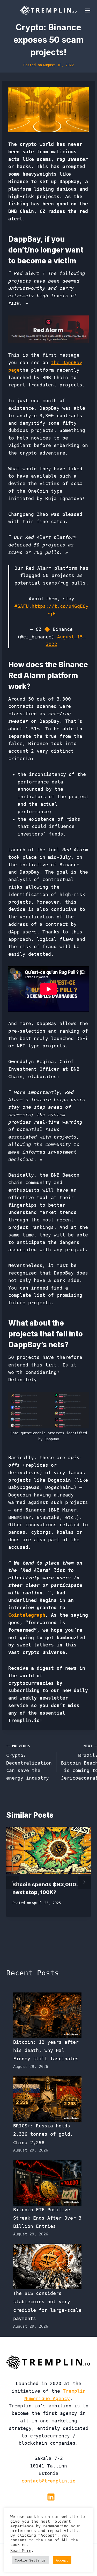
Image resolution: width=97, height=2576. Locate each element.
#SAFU (22, 606)
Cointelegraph (27, 1615)
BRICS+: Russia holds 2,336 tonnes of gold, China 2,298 (43, 2134)
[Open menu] (87, 10)
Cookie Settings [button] (30, 2560)
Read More (21, 2550)
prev (13, 1882)
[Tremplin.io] (49, 10)
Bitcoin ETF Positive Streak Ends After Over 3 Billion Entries (47, 2218)
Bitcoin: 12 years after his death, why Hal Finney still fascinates (46, 2050)
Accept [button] (62, 2560)
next (84, 1882)
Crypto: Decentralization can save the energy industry (29, 1762)
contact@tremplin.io (48, 2481)
